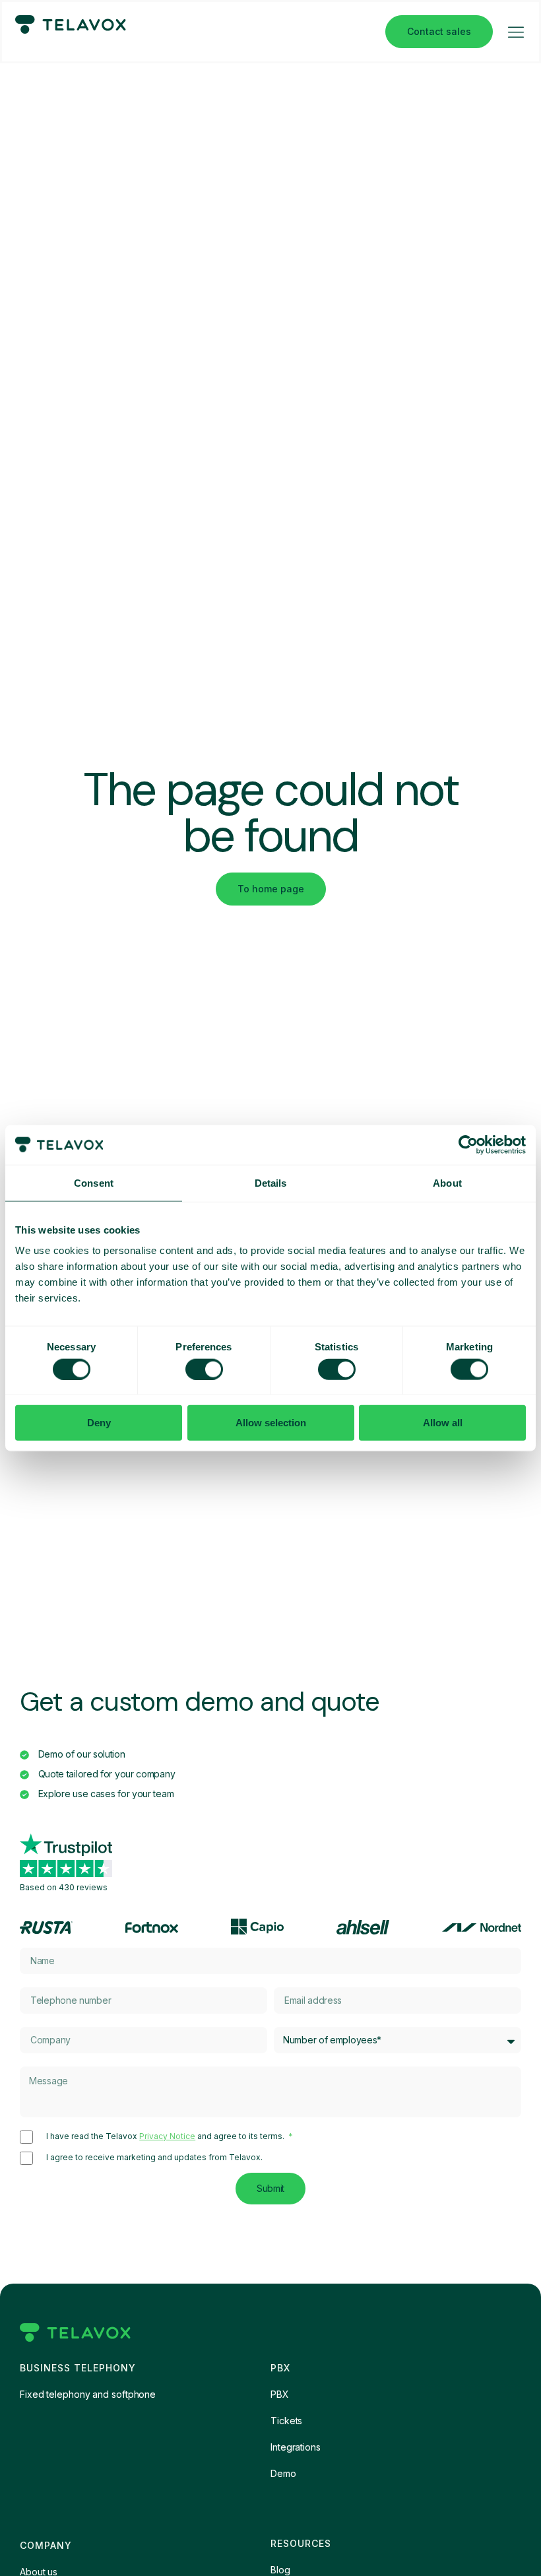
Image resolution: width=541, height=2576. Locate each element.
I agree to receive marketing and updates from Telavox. (154, 2158)
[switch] (204, 1369)
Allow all (443, 1423)
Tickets (286, 2421)
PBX (280, 2394)
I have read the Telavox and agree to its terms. (166, 2136)
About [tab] (447, 1182)
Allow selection (271, 1423)
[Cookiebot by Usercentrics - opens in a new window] (468, 1144)
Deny (99, 1423)
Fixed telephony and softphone (88, 2394)
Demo (283, 2473)
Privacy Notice (167, 2136)
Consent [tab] (94, 1182)
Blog (280, 2570)
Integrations (296, 2447)
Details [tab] (271, 1182)
